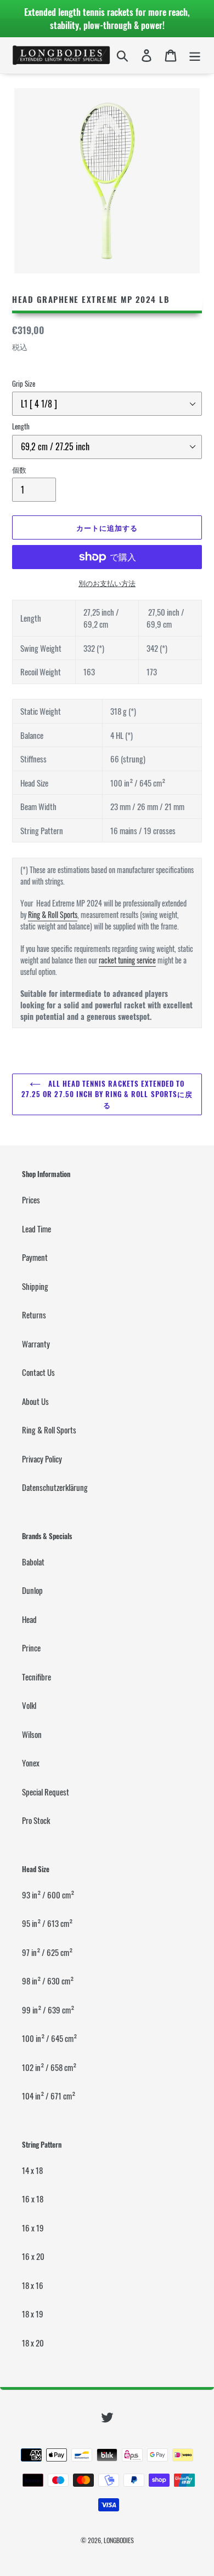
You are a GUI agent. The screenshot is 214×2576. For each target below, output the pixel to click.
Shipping (35, 1286)
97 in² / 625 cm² (47, 1952)
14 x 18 (32, 2170)
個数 (19, 470)
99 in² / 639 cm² (48, 2010)
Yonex (31, 1763)
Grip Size (24, 384)
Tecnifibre (36, 1677)
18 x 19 (33, 2314)
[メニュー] (195, 55)
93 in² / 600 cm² (48, 1895)
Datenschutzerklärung (55, 1487)
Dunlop (32, 1590)
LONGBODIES (119, 2540)
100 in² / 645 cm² (49, 2038)
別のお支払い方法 (107, 583)
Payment (35, 1257)
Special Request (46, 1792)
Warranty (36, 1344)
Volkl (29, 1705)
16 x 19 (33, 2228)
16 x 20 (33, 2256)
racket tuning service (127, 960)
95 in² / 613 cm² (47, 1923)
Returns (34, 1315)
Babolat (33, 1562)
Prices (31, 1200)
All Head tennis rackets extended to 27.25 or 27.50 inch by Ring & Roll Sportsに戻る (107, 1094)
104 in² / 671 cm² (49, 2096)
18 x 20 (33, 2343)
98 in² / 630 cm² (48, 1981)
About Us (35, 1401)
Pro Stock (36, 1820)
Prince (31, 1648)
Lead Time (36, 1229)
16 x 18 (33, 2199)
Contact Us (38, 1372)
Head (29, 1619)
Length (21, 426)
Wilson (32, 1734)
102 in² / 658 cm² (49, 2067)
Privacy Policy (42, 1459)
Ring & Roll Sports (53, 914)
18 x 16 (33, 2285)
